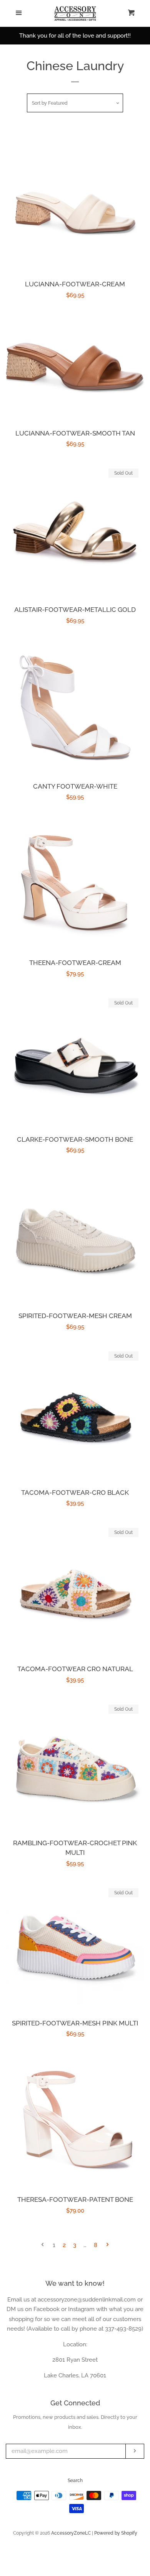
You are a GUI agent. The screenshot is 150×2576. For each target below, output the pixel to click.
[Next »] (107, 2245)
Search (75, 2481)
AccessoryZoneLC (71, 2533)
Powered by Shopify (116, 2533)
